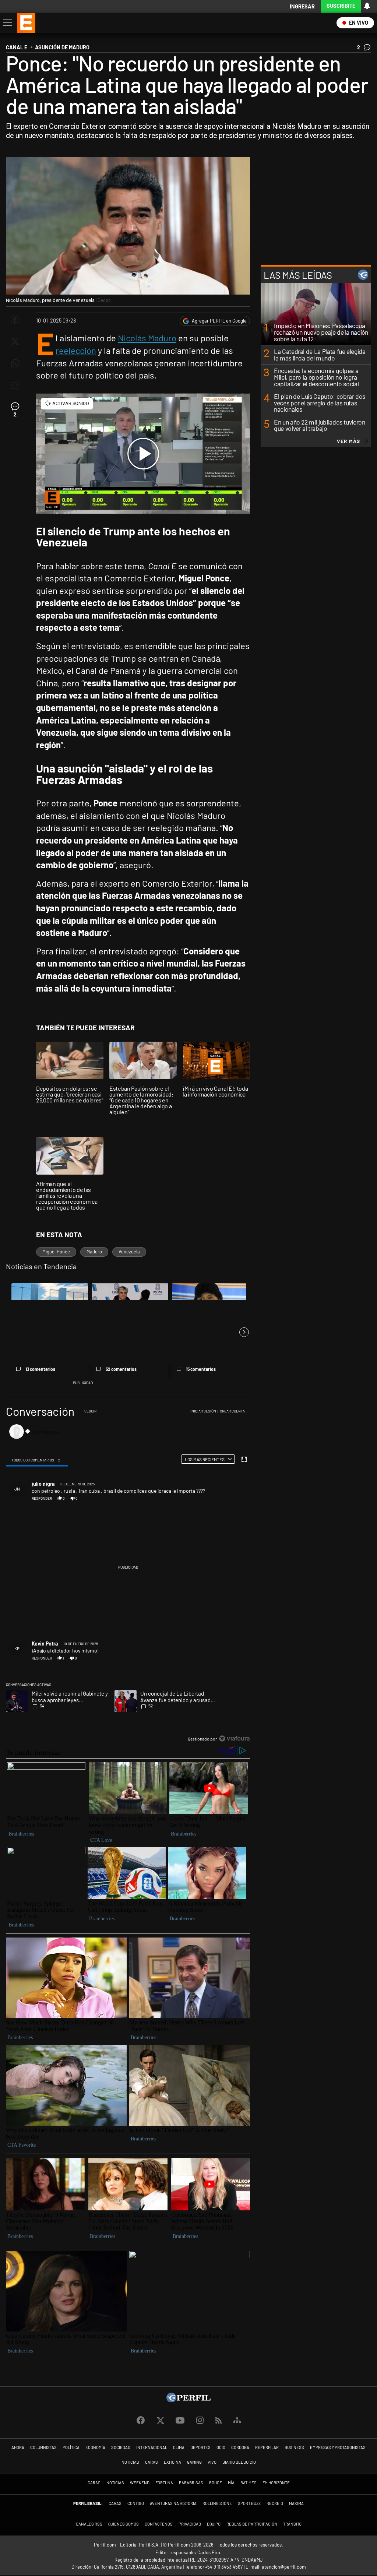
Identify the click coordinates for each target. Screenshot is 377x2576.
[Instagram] (200, 2421)
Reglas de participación (252, 2524)
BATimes (249, 2483)
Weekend (140, 2483)
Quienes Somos (124, 2524)
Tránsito (292, 2524)
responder (42, 1498)
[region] (128, 1575)
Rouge (216, 2483)
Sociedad (121, 2447)
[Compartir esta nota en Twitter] (15, 341)
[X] (160, 2421)
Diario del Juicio (239, 2462)
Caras (151, 2462)
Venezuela (129, 1252)
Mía (231, 2483)
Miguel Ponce (56, 1252)
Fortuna (164, 2483)
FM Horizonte (276, 2483)
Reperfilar (267, 2447)
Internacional (152, 2447)
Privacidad (190, 2524)
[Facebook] (141, 2421)
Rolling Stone (217, 2503)
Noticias (130, 2462)
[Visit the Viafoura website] (234, 1739)
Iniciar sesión (203, 1411)
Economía (95, 2447)
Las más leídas (298, 275)
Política (71, 2447)
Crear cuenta (232, 1411)
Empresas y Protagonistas (338, 2447)
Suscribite (341, 6)
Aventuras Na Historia (173, 2503)
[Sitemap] (237, 2421)
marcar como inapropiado (233, 1502)
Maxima (296, 2503)
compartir (209, 1498)
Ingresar (302, 6)
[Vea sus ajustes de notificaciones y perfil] (367, 6)
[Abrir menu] (7, 23)
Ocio (221, 2447)
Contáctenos (159, 2524)
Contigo (136, 2503)
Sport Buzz (249, 2503)
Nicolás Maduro (147, 338)
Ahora (18, 2447)
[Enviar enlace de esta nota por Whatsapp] (15, 363)
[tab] (37, 1460)
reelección (76, 350)
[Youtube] (180, 2421)
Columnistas (43, 2447)
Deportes (200, 2447)
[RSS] (219, 2421)
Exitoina (172, 2462)
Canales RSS (89, 2524)
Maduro (94, 1252)
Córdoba (240, 2447)
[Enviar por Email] (15, 386)
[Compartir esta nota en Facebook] (15, 319)
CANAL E (17, 47)
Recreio (275, 2503)
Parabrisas (191, 2483)
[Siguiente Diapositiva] (244, 1332)
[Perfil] (188, 2400)
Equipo (214, 2524)
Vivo (212, 2462)
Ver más (348, 441)
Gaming (194, 2462)
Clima (179, 2447)
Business (294, 2447)
